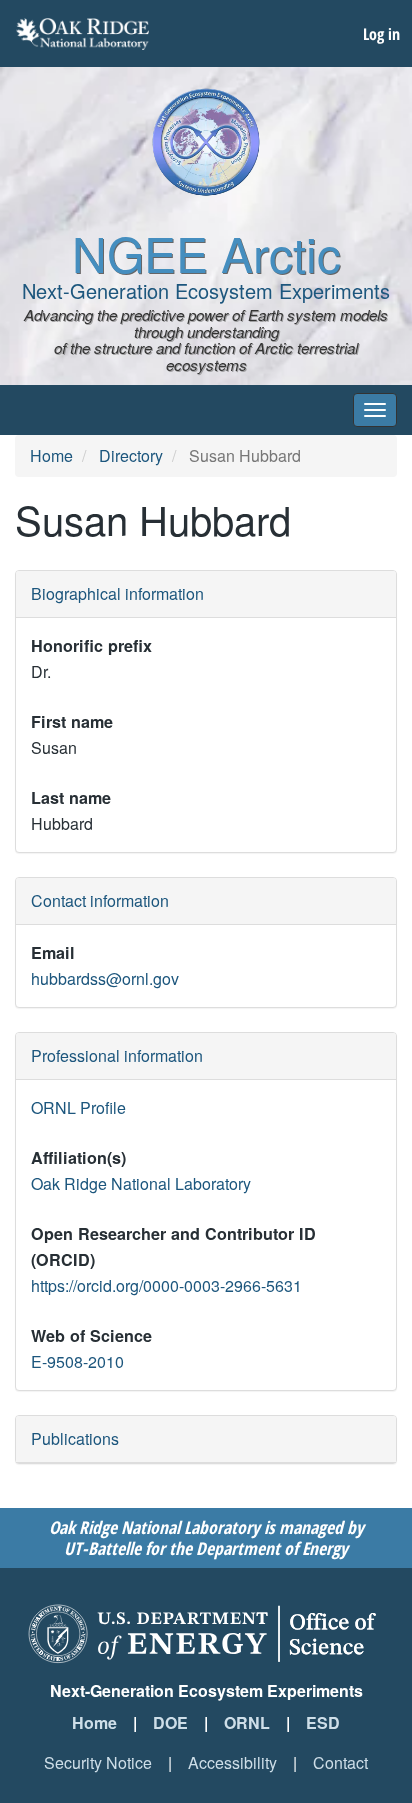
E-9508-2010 (77, 1361)
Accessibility (232, 1762)
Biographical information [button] (117, 593)
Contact (340, 1762)
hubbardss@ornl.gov (105, 978)
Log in (381, 34)
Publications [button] (75, 1438)
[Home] (206, 142)
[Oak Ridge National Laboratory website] (82, 34)
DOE (170, 1722)
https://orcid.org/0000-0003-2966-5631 (166, 1285)
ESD (323, 1722)
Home (51, 455)
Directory (131, 455)
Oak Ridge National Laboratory (141, 1183)
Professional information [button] (117, 1055)
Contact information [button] (100, 900)
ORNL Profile (78, 1107)
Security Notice (98, 1762)
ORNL (247, 1722)
